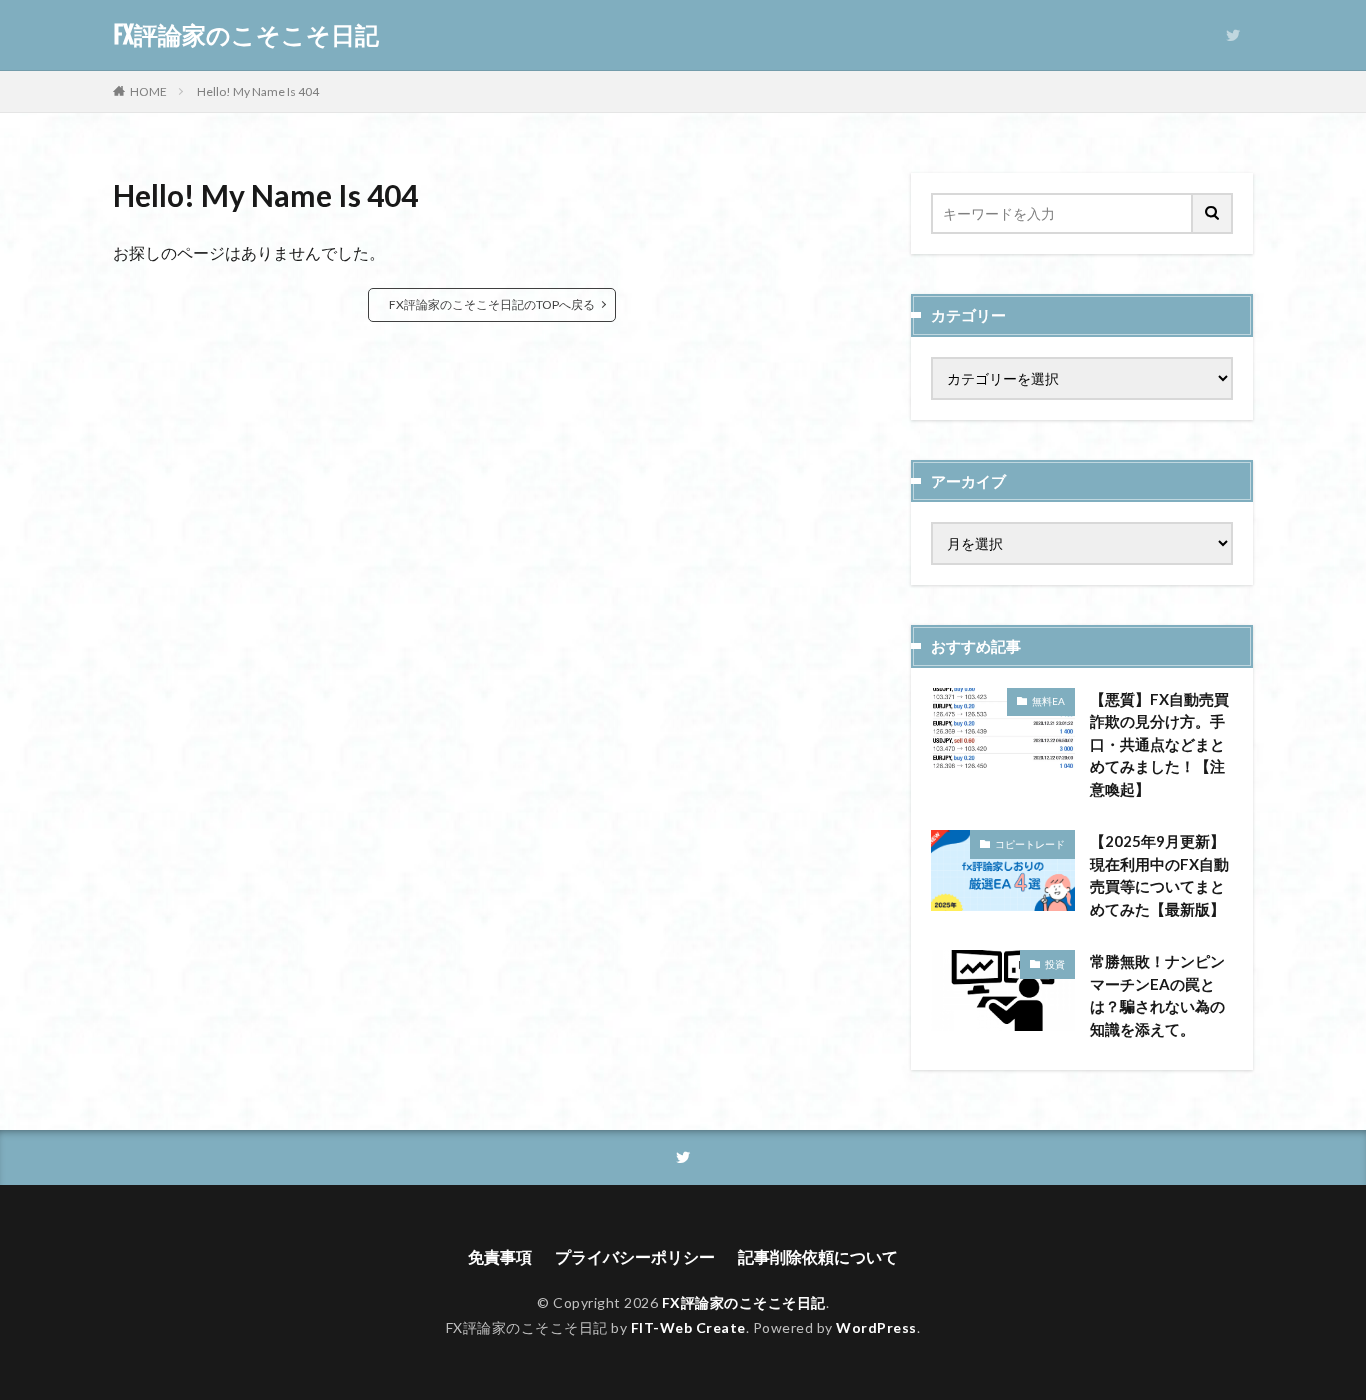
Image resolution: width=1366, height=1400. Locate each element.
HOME (148, 91)
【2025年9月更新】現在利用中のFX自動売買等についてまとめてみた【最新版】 (1159, 875)
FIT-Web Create (688, 1327)
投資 (1055, 964)
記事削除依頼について (818, 1256)
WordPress (876, 1327)
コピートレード (1030, 844)
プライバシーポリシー (635, 1256)
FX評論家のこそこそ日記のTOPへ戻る (492, 304)
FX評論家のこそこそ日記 (246, 35)
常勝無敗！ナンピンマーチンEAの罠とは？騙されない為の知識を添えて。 (1157, 995)
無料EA (1048, 701)
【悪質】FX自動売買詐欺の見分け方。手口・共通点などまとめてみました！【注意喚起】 (1159, 744)
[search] (1213, 213)
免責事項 (500, 1256)
